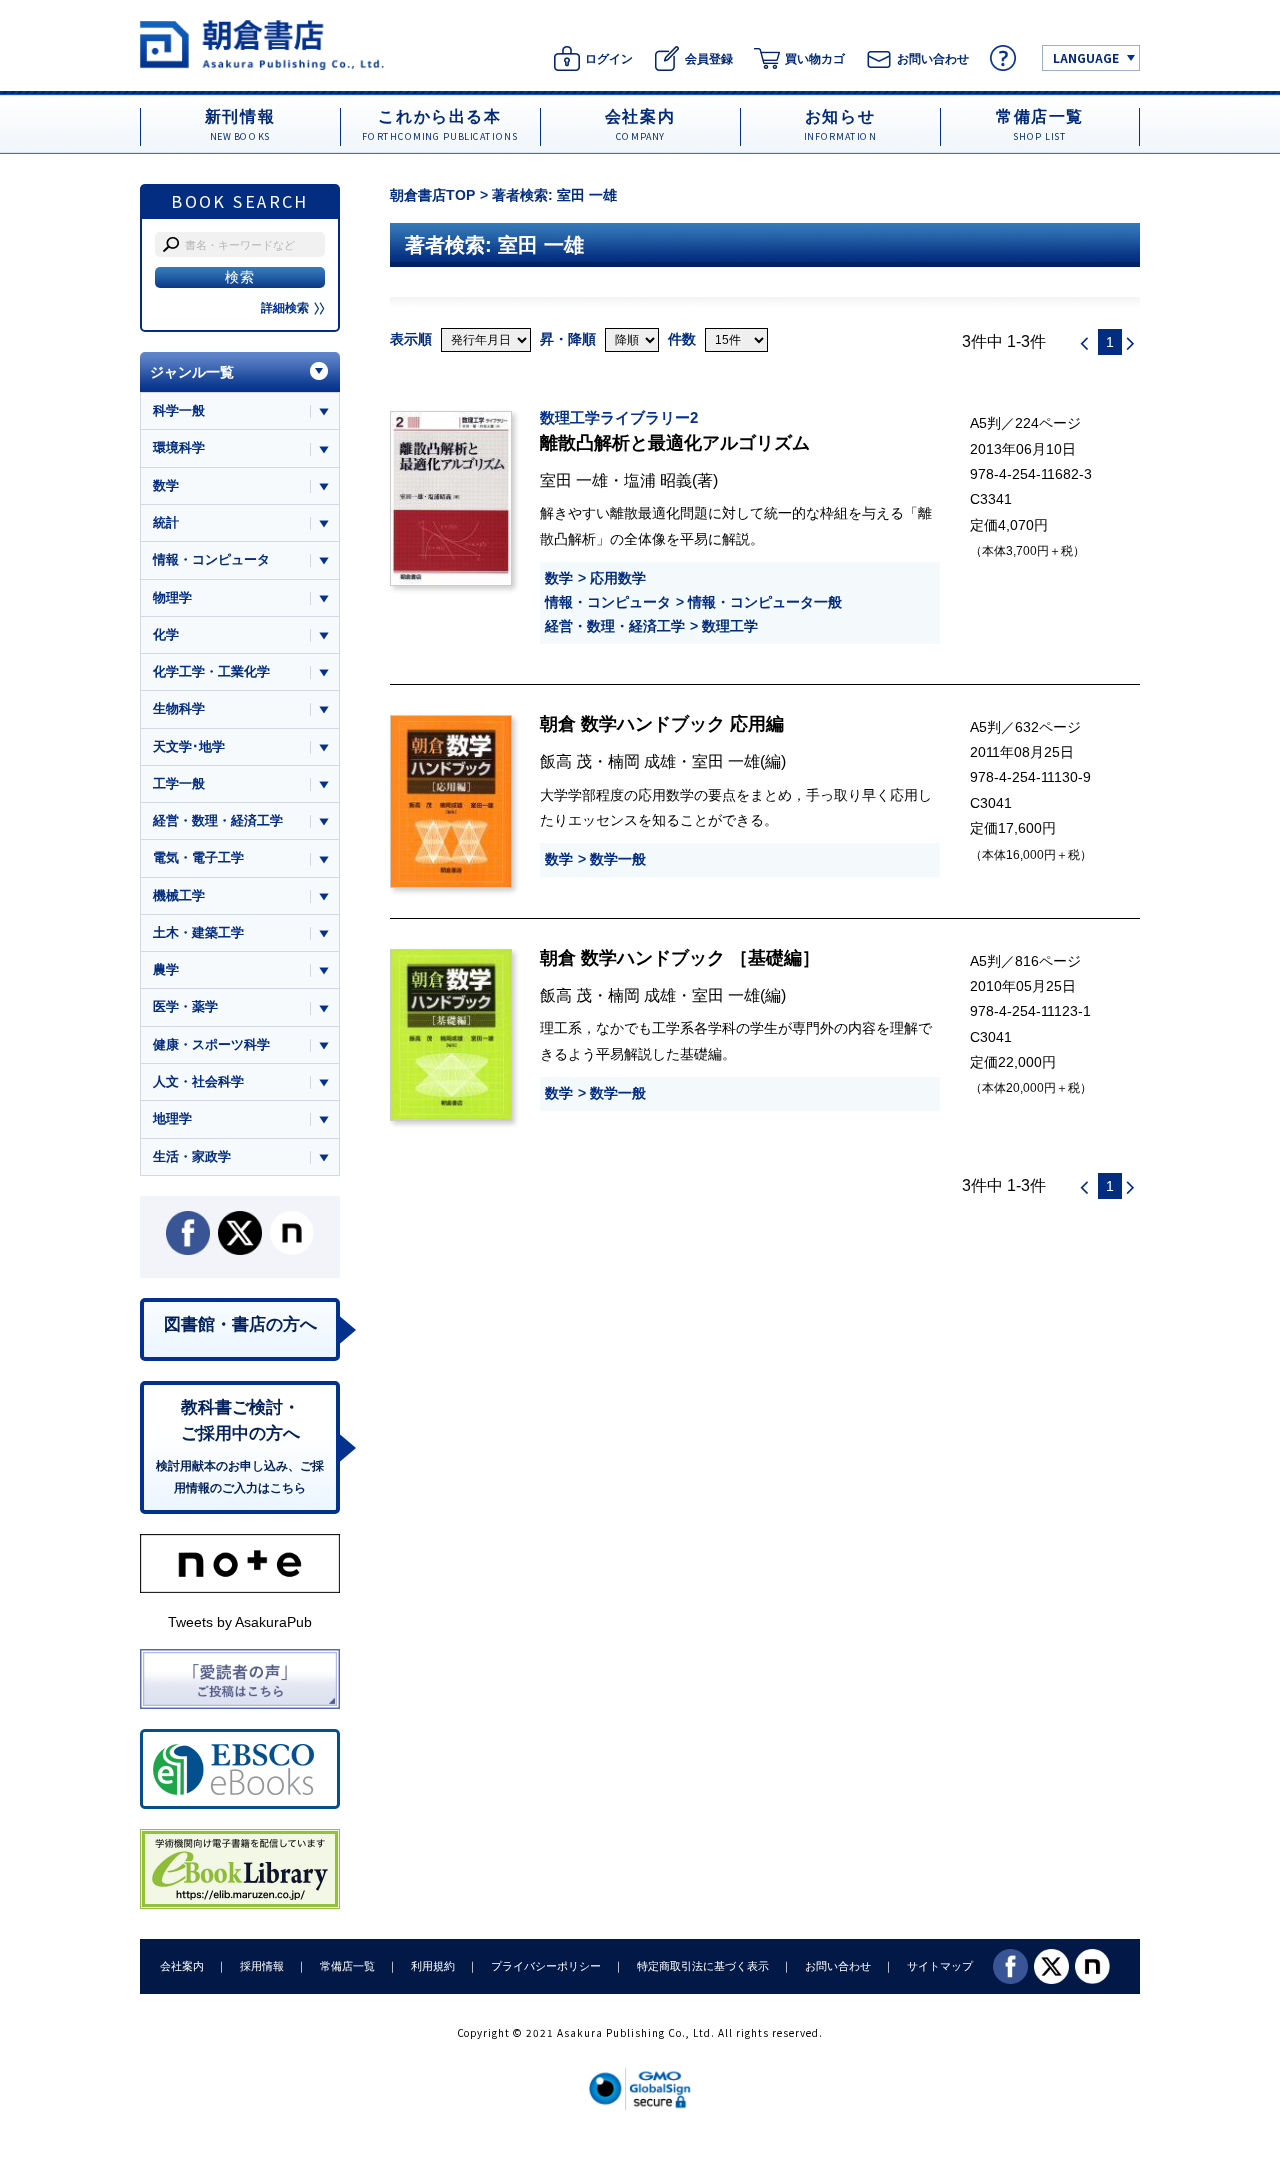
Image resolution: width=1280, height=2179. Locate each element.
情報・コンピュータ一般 (765, 602)
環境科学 (179, 447)
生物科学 (179, 708)
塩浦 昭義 (658, 480)
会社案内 (182, 1966)
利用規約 (433, 1966)
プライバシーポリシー (546, 1966)
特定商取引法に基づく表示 (703, 1966)
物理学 (172, 597)
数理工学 (730, 626)
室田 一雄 (574, 480)
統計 (166, 522)
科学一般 (179, 410)
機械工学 (179, 895)
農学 (166, 969)
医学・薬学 (185, 1006)
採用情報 (262, 1966)
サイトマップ (940, 1966)
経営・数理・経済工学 (615, 626)
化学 (166, 634)
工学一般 (179, 783)
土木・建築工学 (198, 932)
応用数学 (618, 578)
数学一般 (618, 859)
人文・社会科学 (198, 1081)
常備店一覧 (347, 1966)
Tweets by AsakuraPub (240, 1622)
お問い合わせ (838, 1966)
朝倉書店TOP (432, 195)
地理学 (172, 1118)
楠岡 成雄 (642, 761)
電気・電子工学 (198, 857)
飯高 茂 (566, 761)
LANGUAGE (1086, 57)
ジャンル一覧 (192, 372)
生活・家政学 (192, 1156)
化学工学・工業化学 (211, 671)
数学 (559, 578)
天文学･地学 (189, 746)
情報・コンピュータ (608, 602)
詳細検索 (285, 308)
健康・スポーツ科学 (211, 1044)
